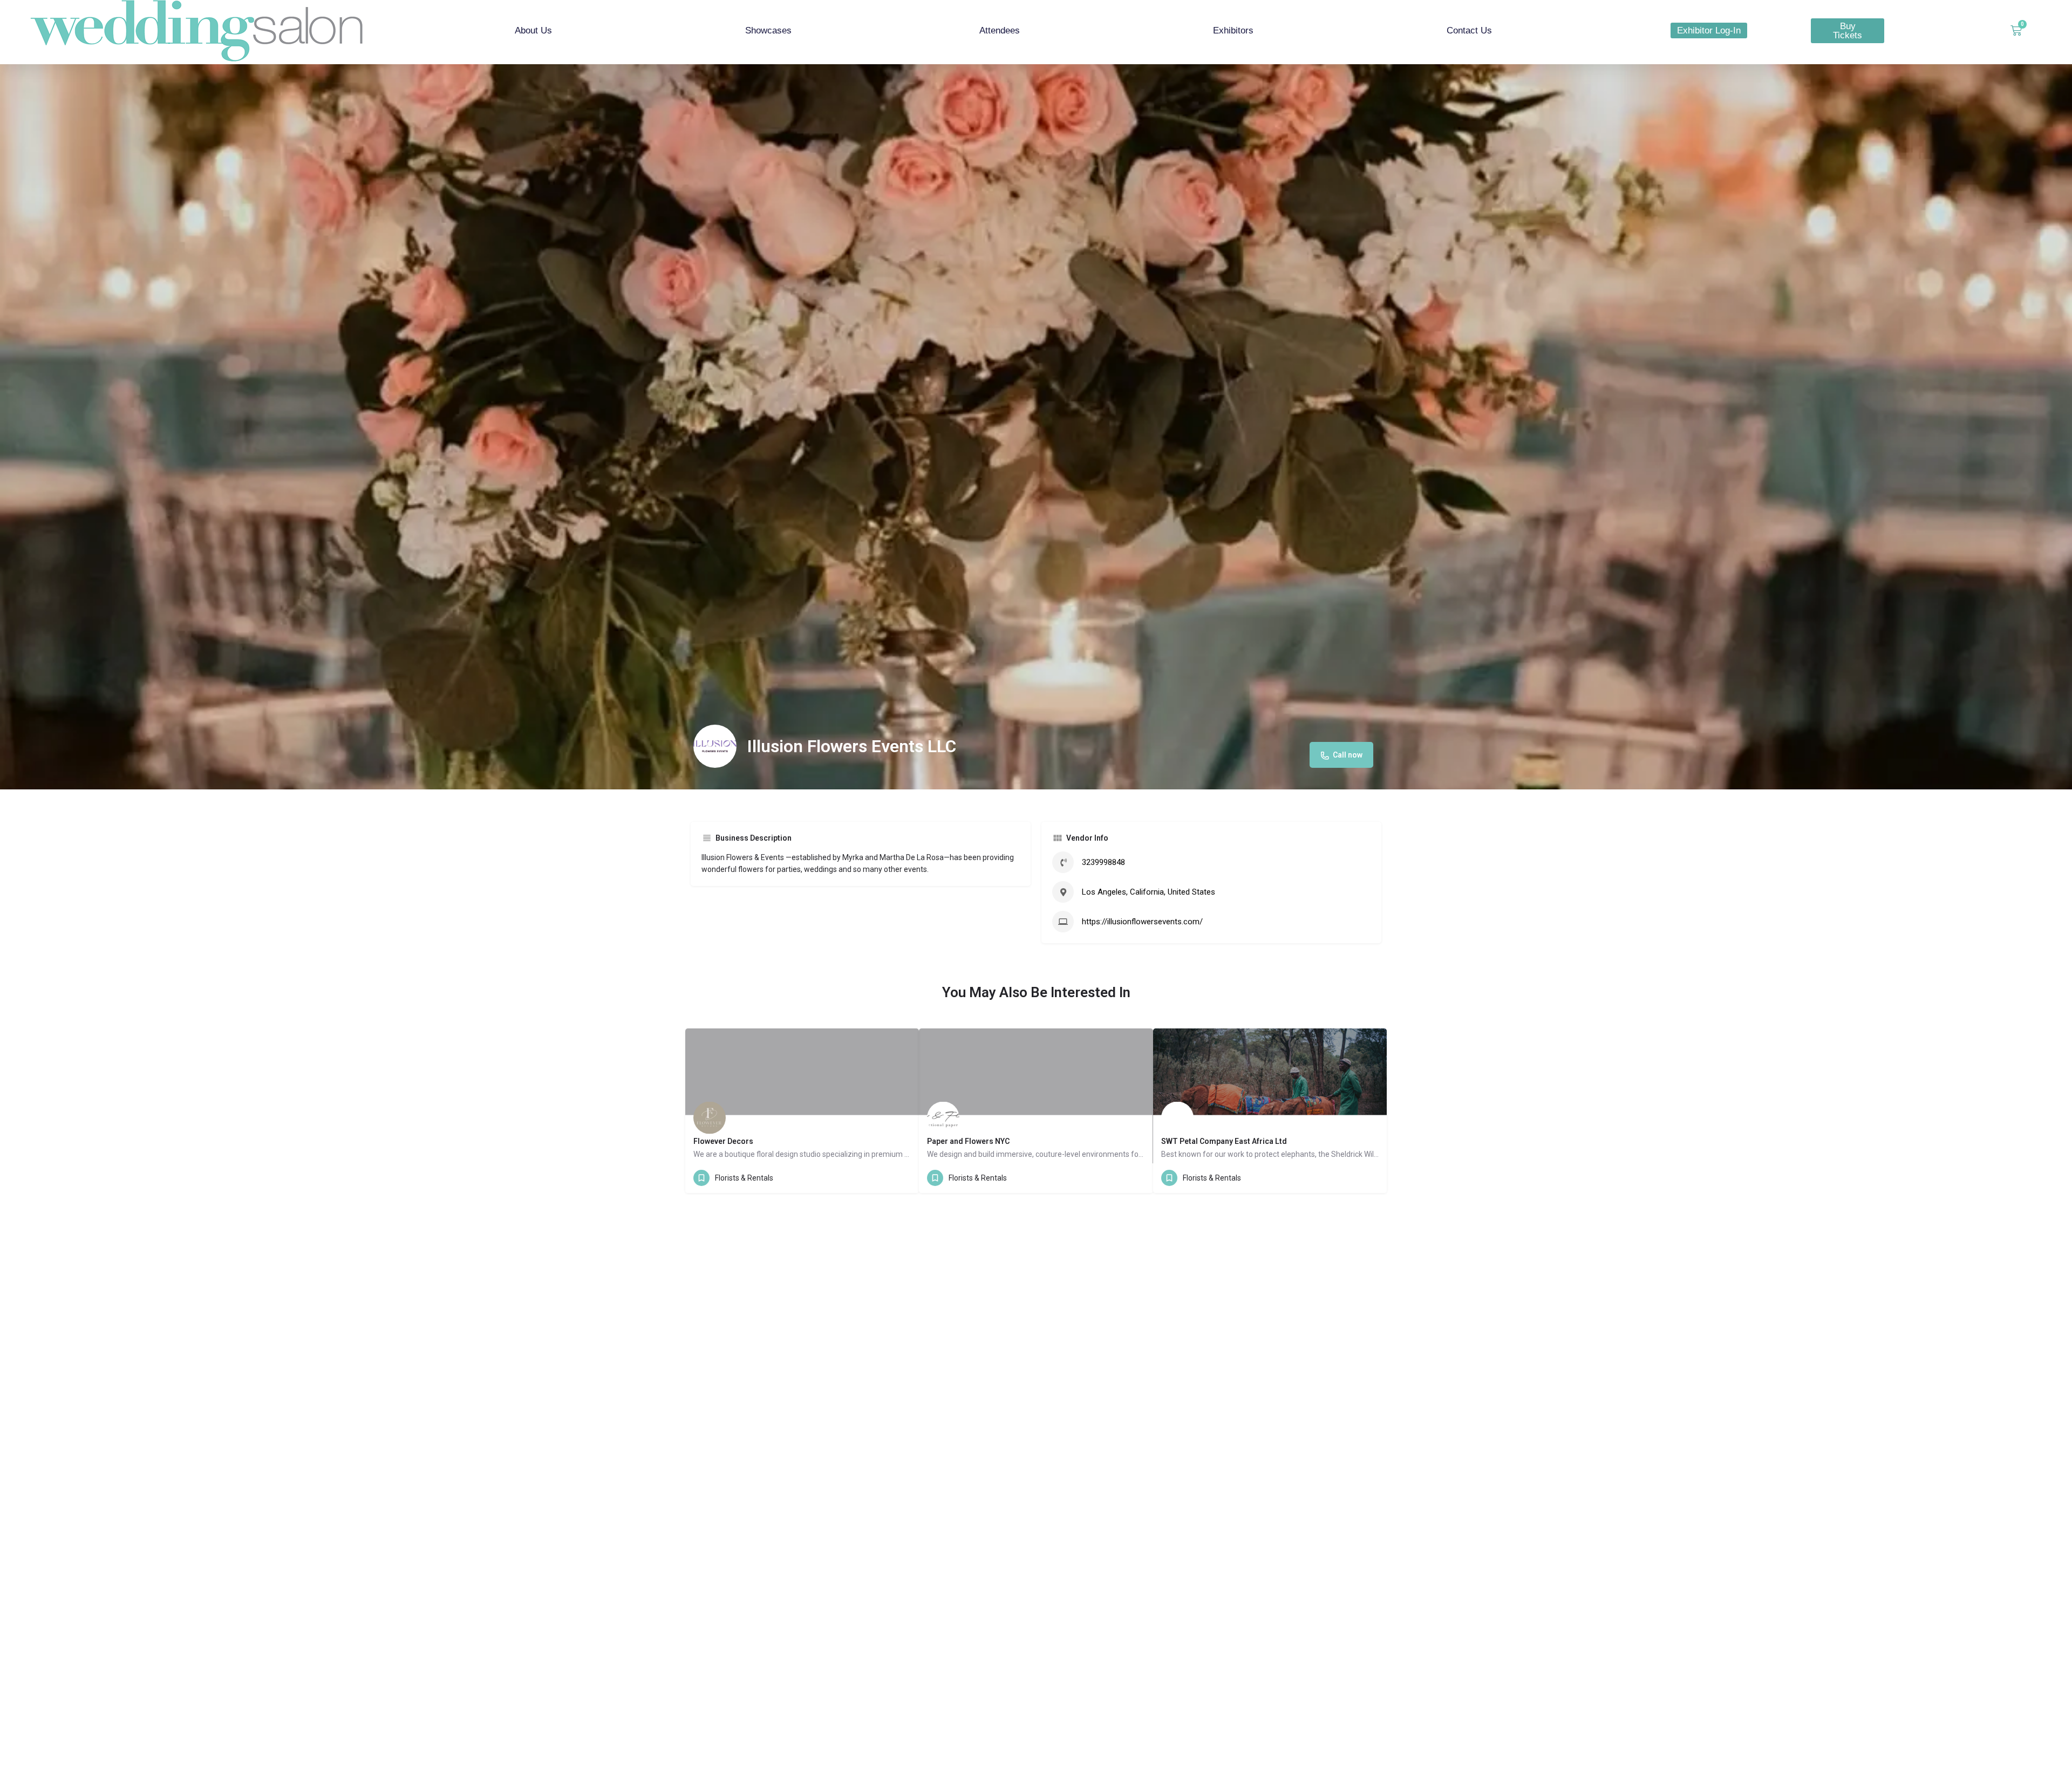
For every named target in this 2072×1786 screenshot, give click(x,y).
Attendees (1000, 30)
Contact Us (1469, 30)
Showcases (768, 30)
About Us (533, 30)
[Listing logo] (715, 746)
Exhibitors (1233, 30)
